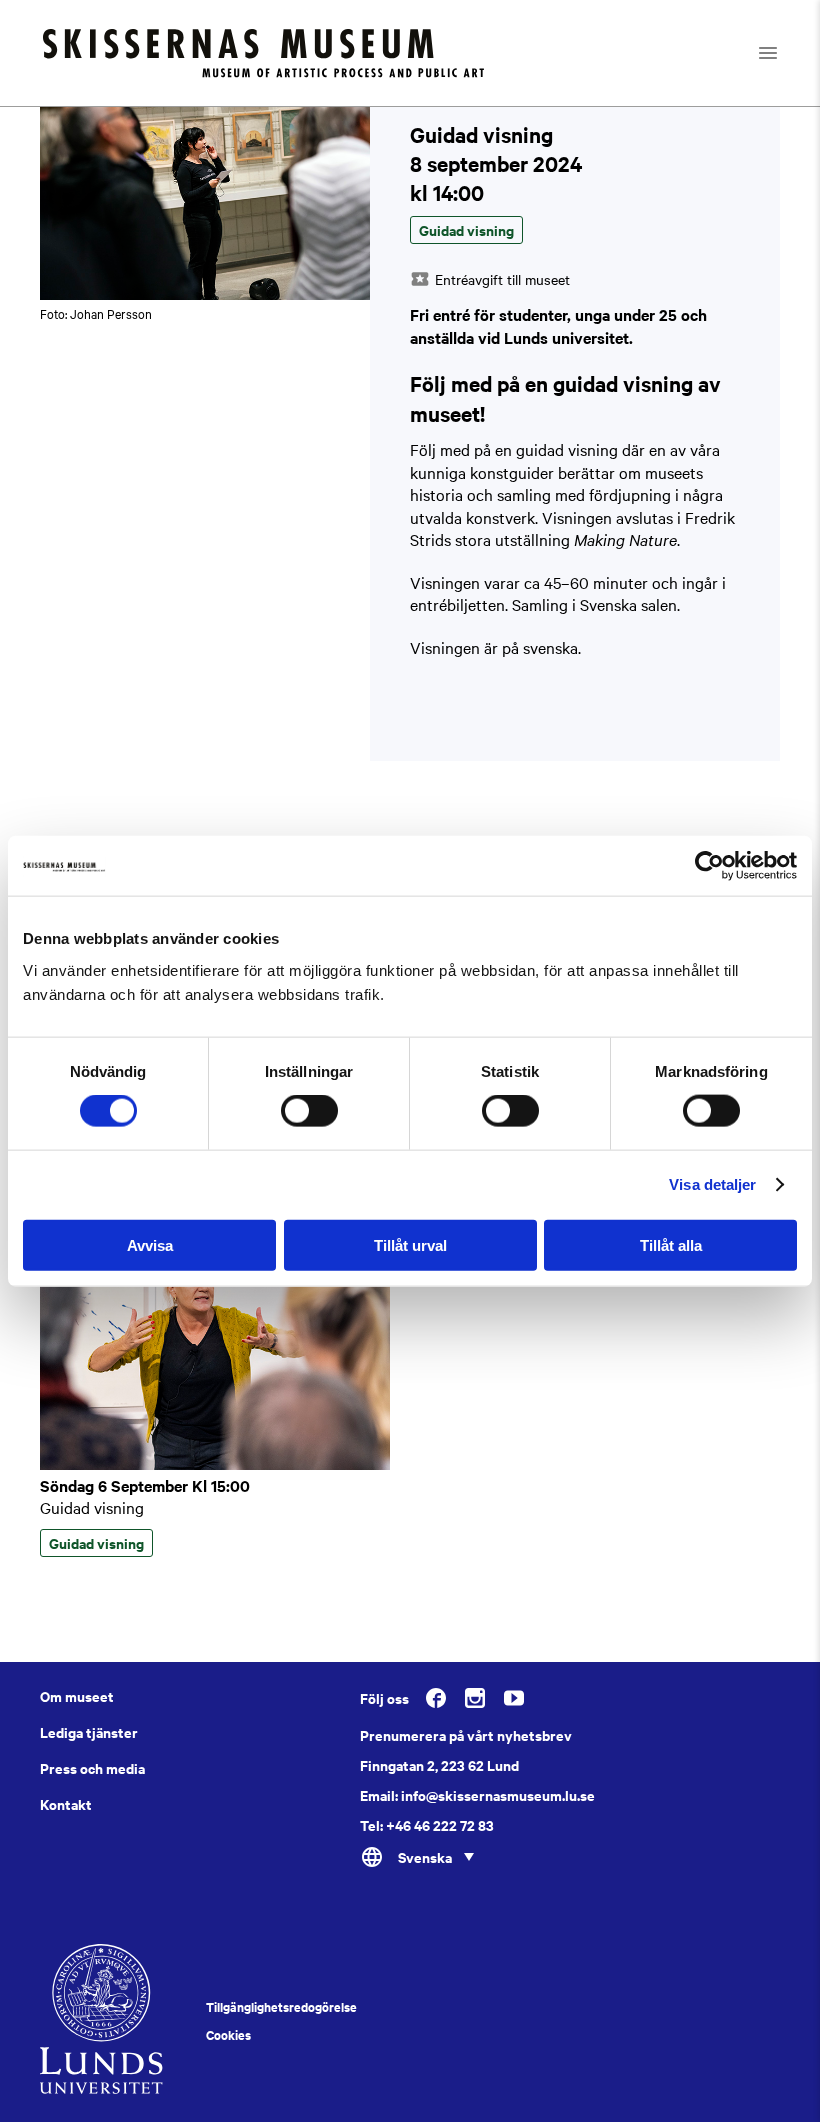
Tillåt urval (410, 1244)
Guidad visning (92, 1507)
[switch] (309, 1111)
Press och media (92, 1768)
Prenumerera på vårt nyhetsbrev (466, 1735)
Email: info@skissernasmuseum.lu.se (477, 1795)
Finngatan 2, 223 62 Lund (439, 1765)
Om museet (77, 1696)
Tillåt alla (671, 1244)
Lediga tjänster (89, 1732)
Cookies (228, 2035)
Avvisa (150, 1244)
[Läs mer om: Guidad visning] (215, 1464)
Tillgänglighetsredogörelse (281, 2007)
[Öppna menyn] (785, 53)
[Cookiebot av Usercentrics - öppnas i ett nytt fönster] (709, 866)
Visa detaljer (712, 1184)
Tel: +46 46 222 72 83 (427, 1825)
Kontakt (66, 1804)
